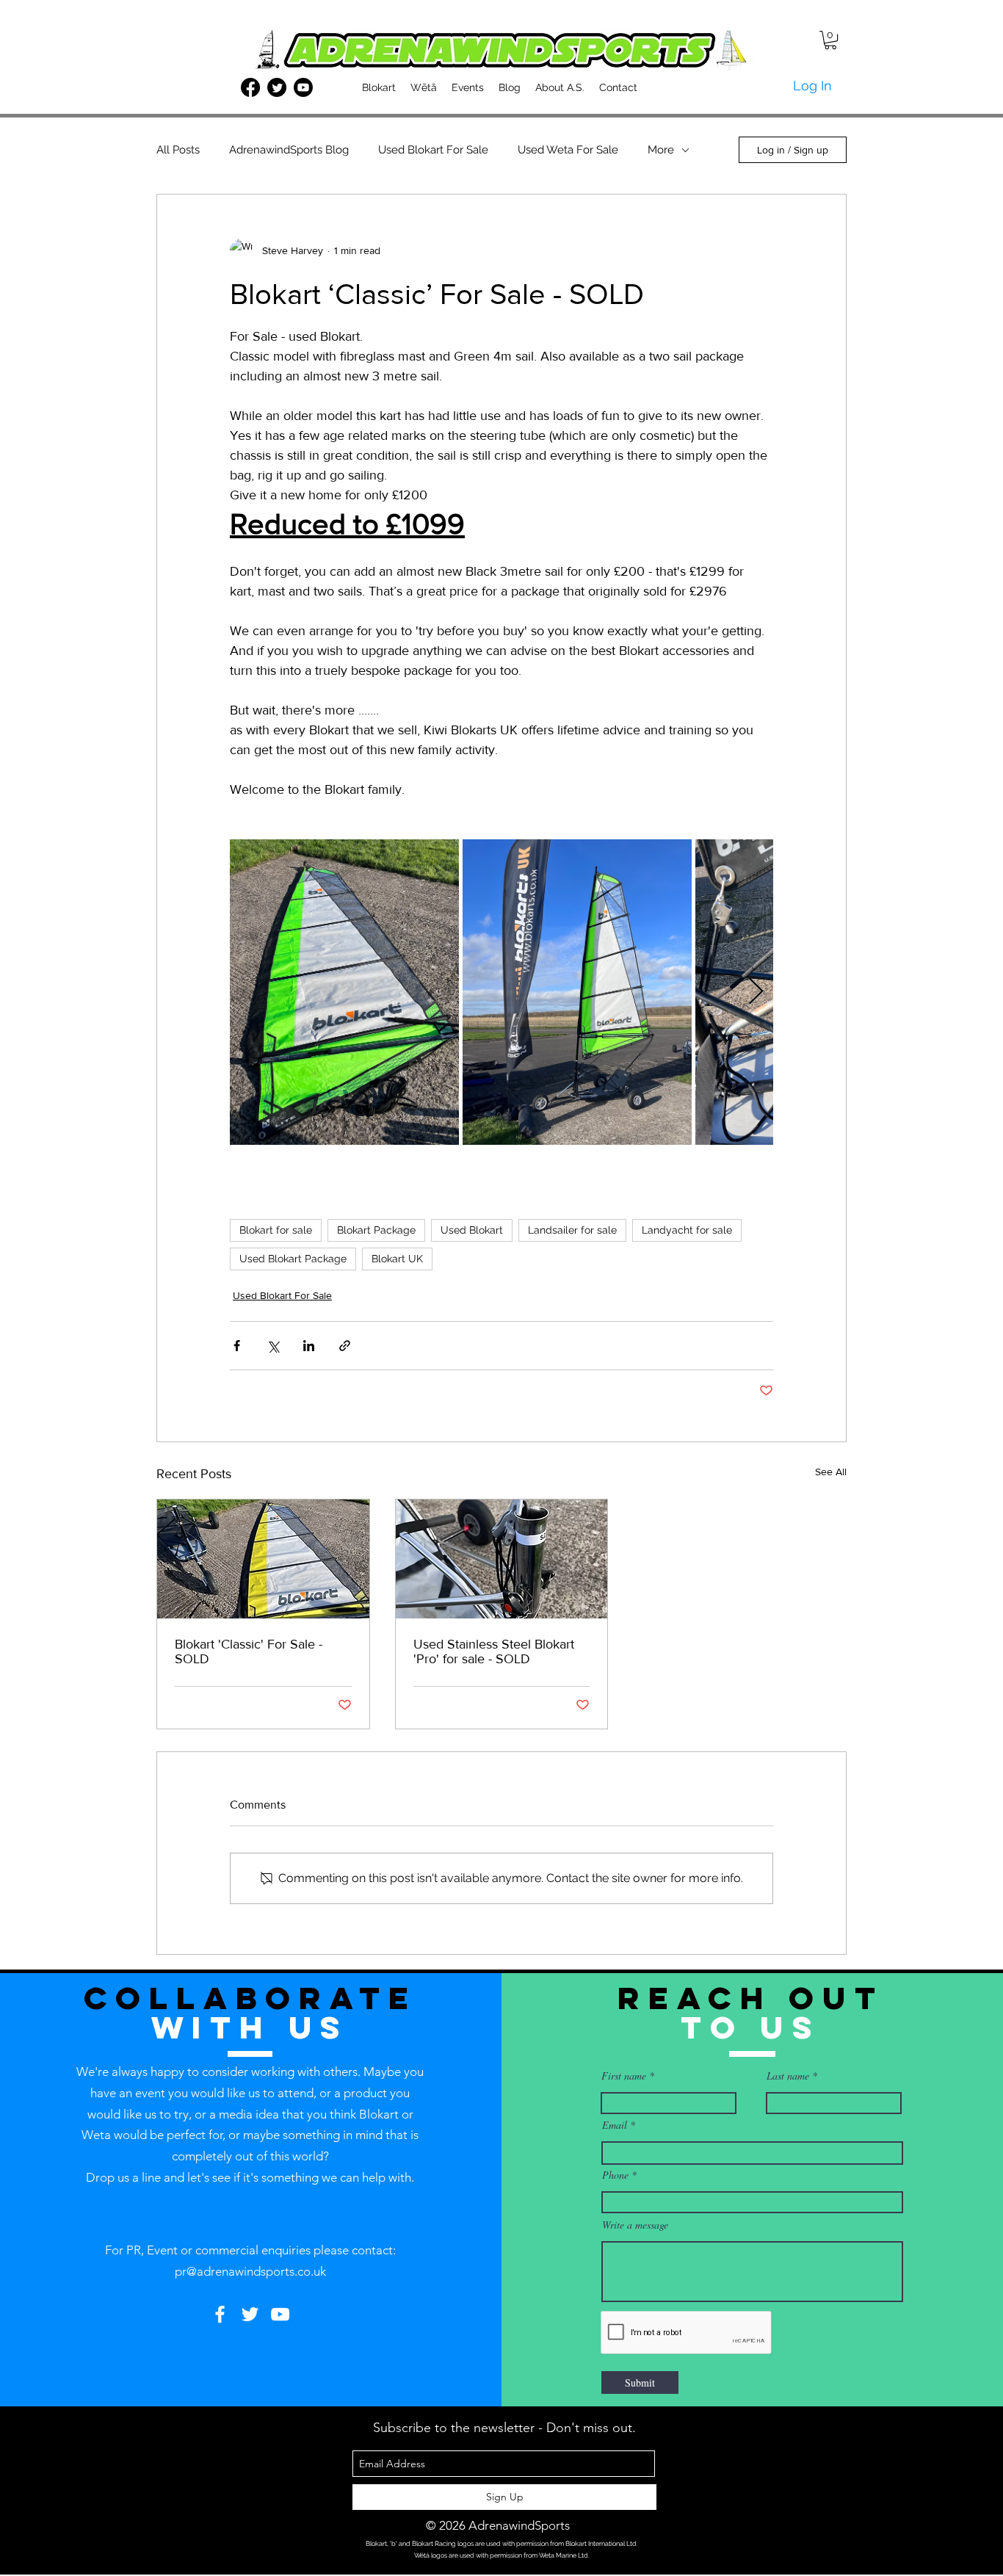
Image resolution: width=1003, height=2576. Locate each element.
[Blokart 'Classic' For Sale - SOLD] (263, 1559)
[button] (830, 40)
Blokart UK (397, 1259)
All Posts (178, 150)
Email (615, 2125)
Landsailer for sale (572, 1230)
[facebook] (250, 87)
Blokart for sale (276, 1230)
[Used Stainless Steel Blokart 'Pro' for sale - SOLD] (502, 1559)
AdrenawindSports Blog (289, 150)
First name (624, 2076)
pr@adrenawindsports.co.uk (250, 2271)
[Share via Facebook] (237, 1346)
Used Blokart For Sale (433, 150)
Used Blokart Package (293, 1259)
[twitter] (277, 87)
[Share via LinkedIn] (309, 1346)
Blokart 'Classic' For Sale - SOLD (249, 1651)
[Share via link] (345, 1346)
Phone (615, 2175)
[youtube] (303, 87)
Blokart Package (376, 1230)
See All (831, 1472)
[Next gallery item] (756, 992)
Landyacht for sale (687, 1230)
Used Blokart (472, 1230)
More (661, 150)
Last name (788, 2076)
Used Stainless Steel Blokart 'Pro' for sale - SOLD (494, 1651)
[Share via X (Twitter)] (273, 1346)
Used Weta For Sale (568, 150)
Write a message (635, 2225)
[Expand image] (344, 992)
